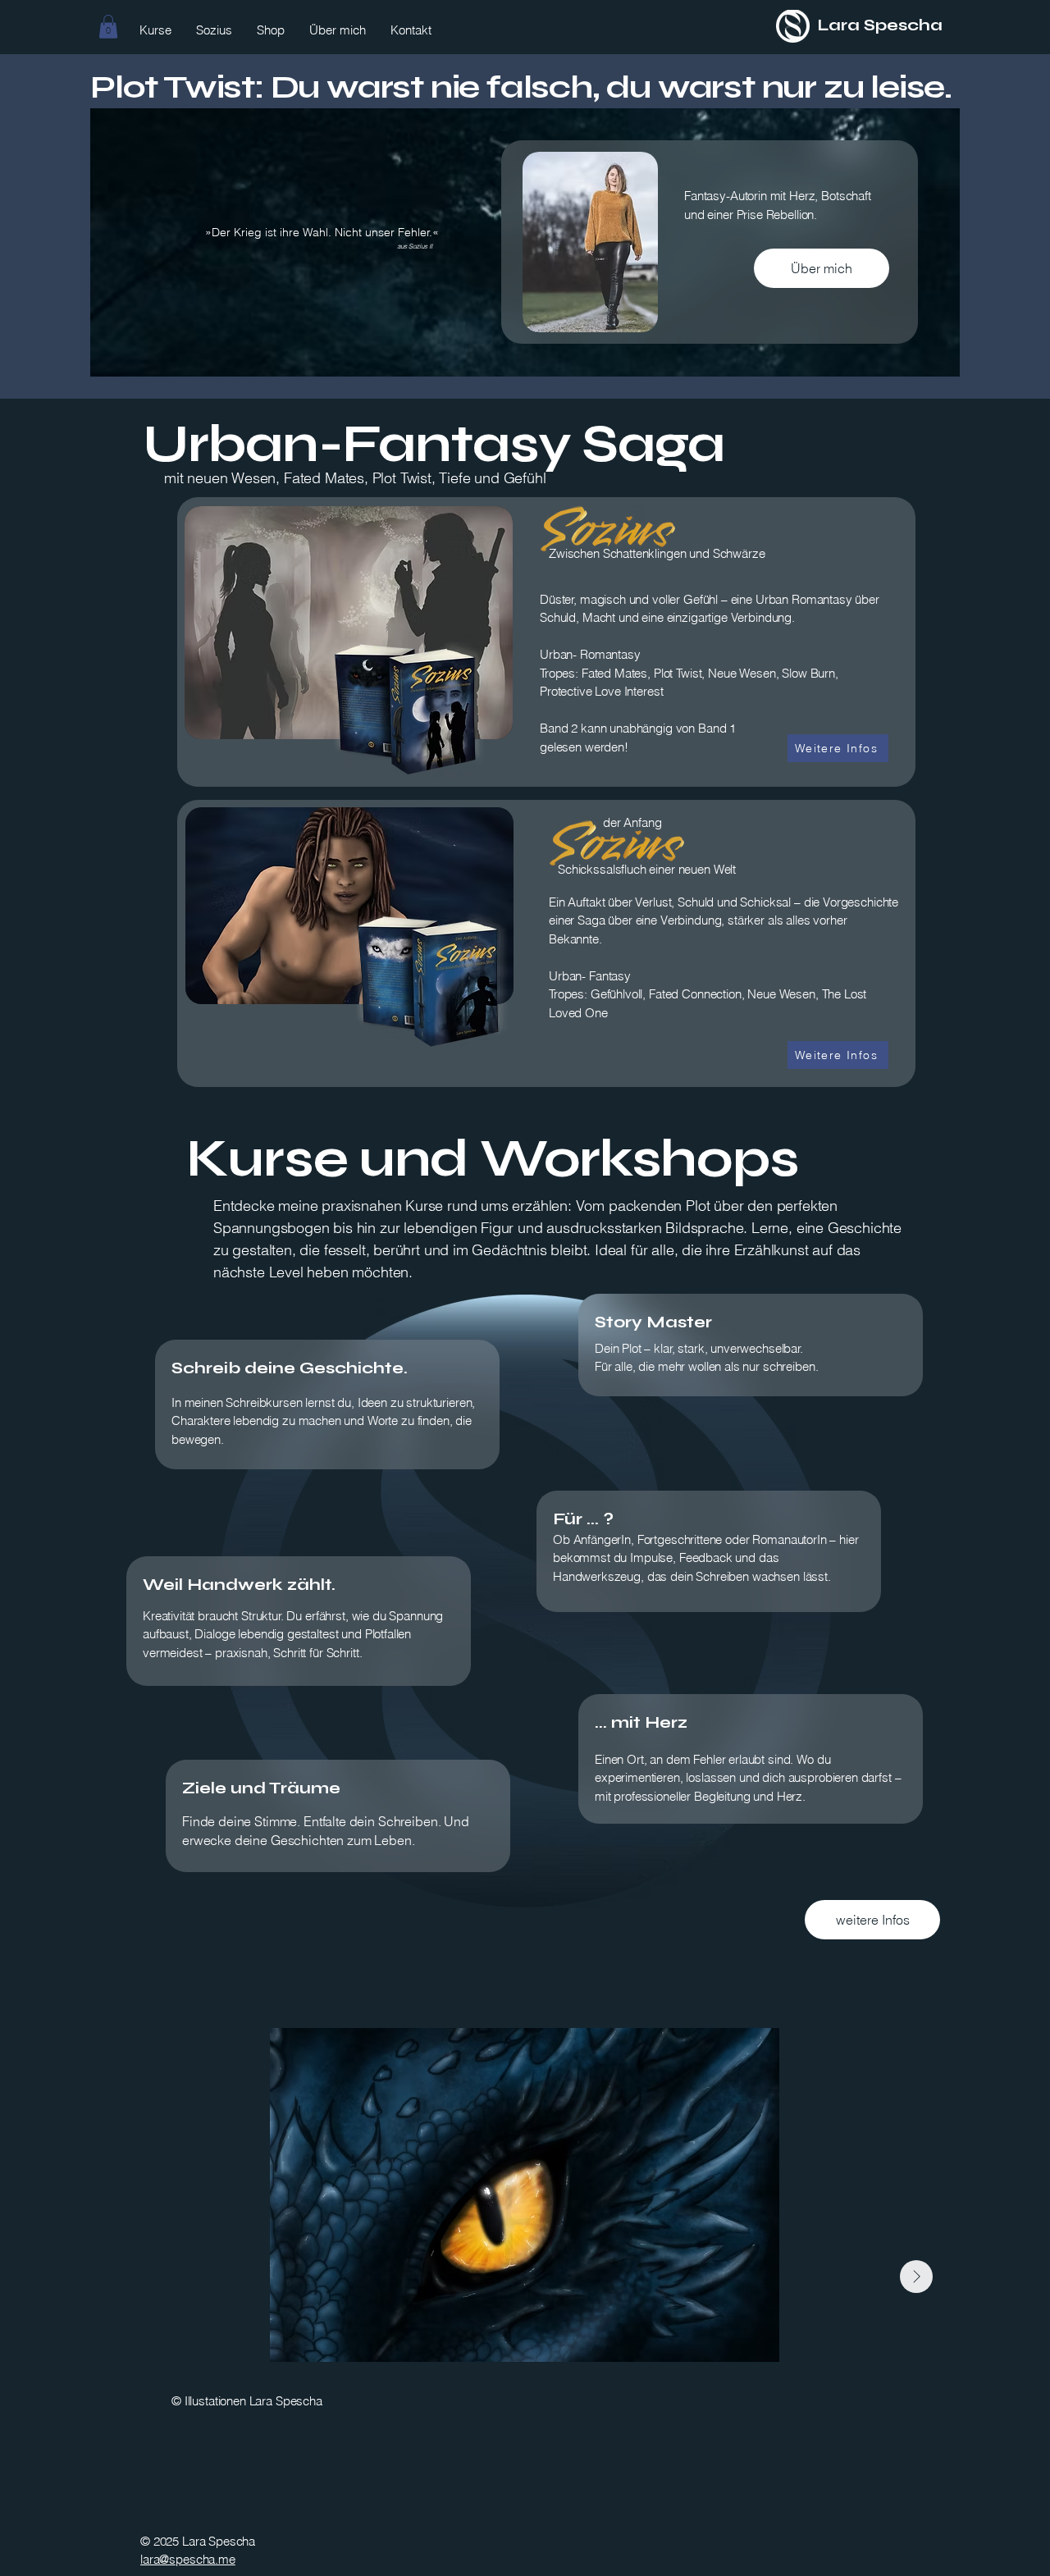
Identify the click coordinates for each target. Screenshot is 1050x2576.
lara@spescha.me (188, 2559)
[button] (108, 27)
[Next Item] (916, 2277)
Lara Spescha (880, 25)
